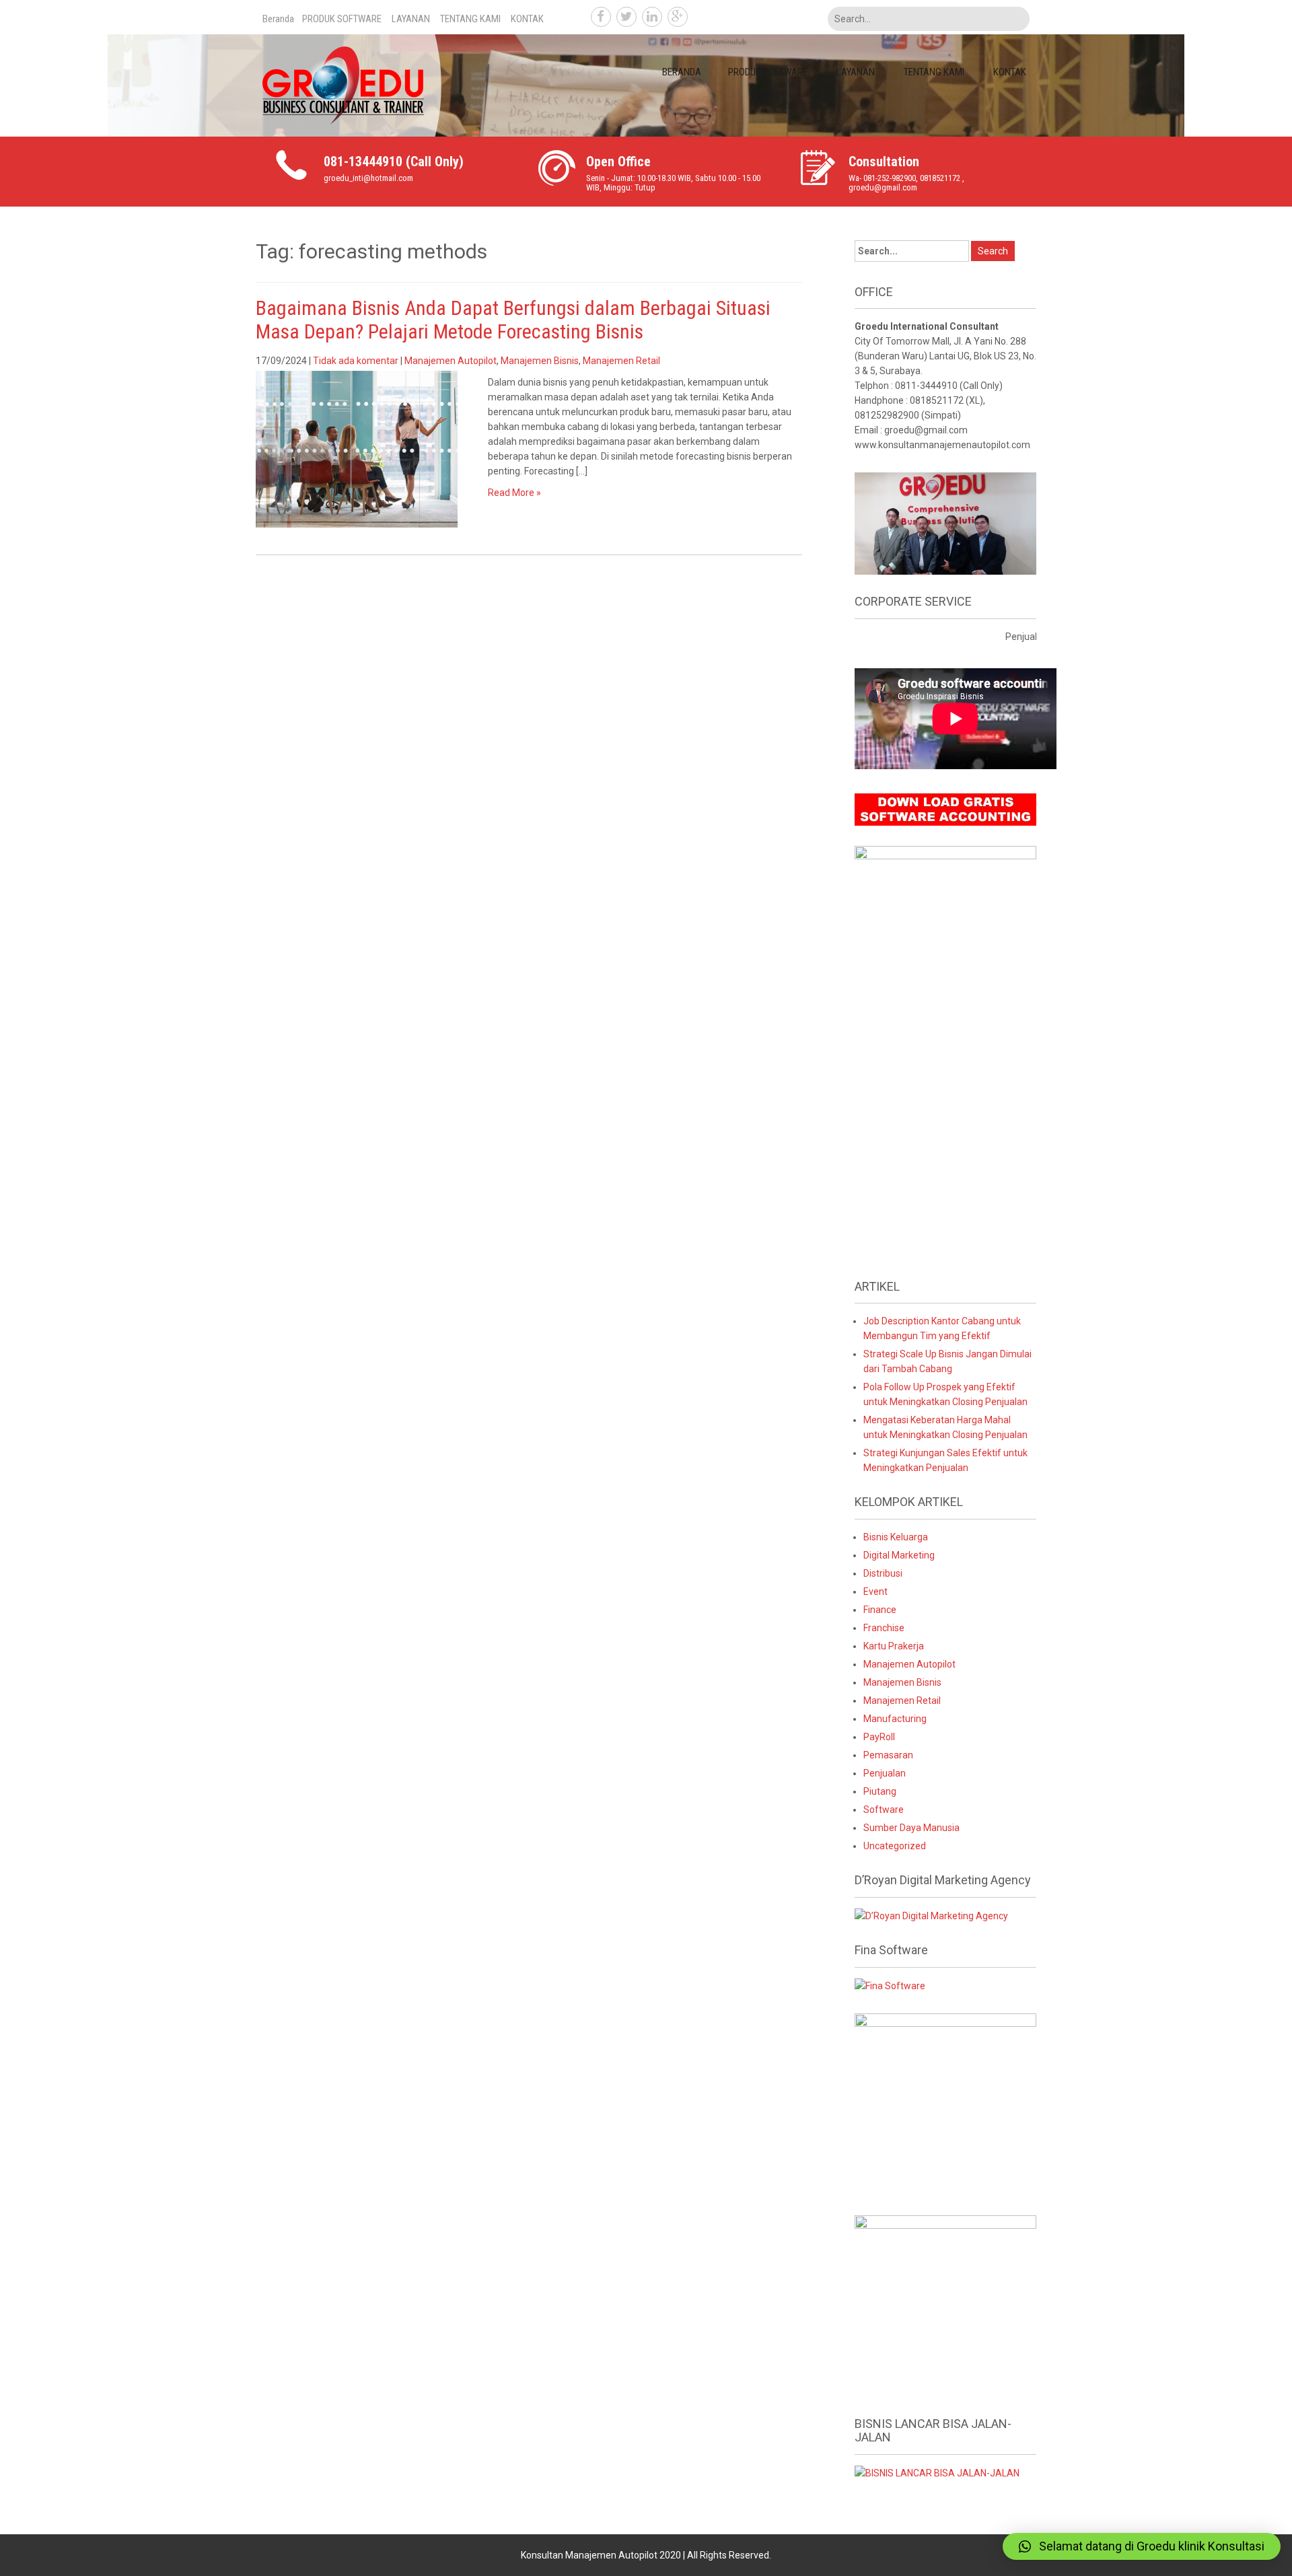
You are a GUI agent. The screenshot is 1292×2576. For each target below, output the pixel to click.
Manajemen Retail (621, 361)
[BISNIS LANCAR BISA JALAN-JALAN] (937, 2472)
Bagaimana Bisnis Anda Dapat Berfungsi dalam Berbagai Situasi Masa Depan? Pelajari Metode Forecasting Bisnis (513, 320)
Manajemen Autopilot (451, 361)
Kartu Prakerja (894, 1646)
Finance (880, 1610)
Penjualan (885, 1773)
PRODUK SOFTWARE (342, 19)
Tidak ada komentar (356, 361)
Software (884, 1810)
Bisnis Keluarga (896, 1537)
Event (875, 1591)
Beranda (278, 19)
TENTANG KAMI (470, 19)
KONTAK (527, 19)
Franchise (884, 1628)
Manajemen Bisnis (540, 361)
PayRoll (879, 1737)
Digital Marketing (899, 1555)
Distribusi (883, 1573)
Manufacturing (895, 1719)
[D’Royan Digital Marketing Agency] (931, 1915)
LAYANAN (411, 19)
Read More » (514, 493)
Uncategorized (895, 1846)
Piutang (880, 1791)
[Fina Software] (890, 1985)
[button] (1142, 2546)
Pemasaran (888, 1755)
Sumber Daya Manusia (911, 1828)
